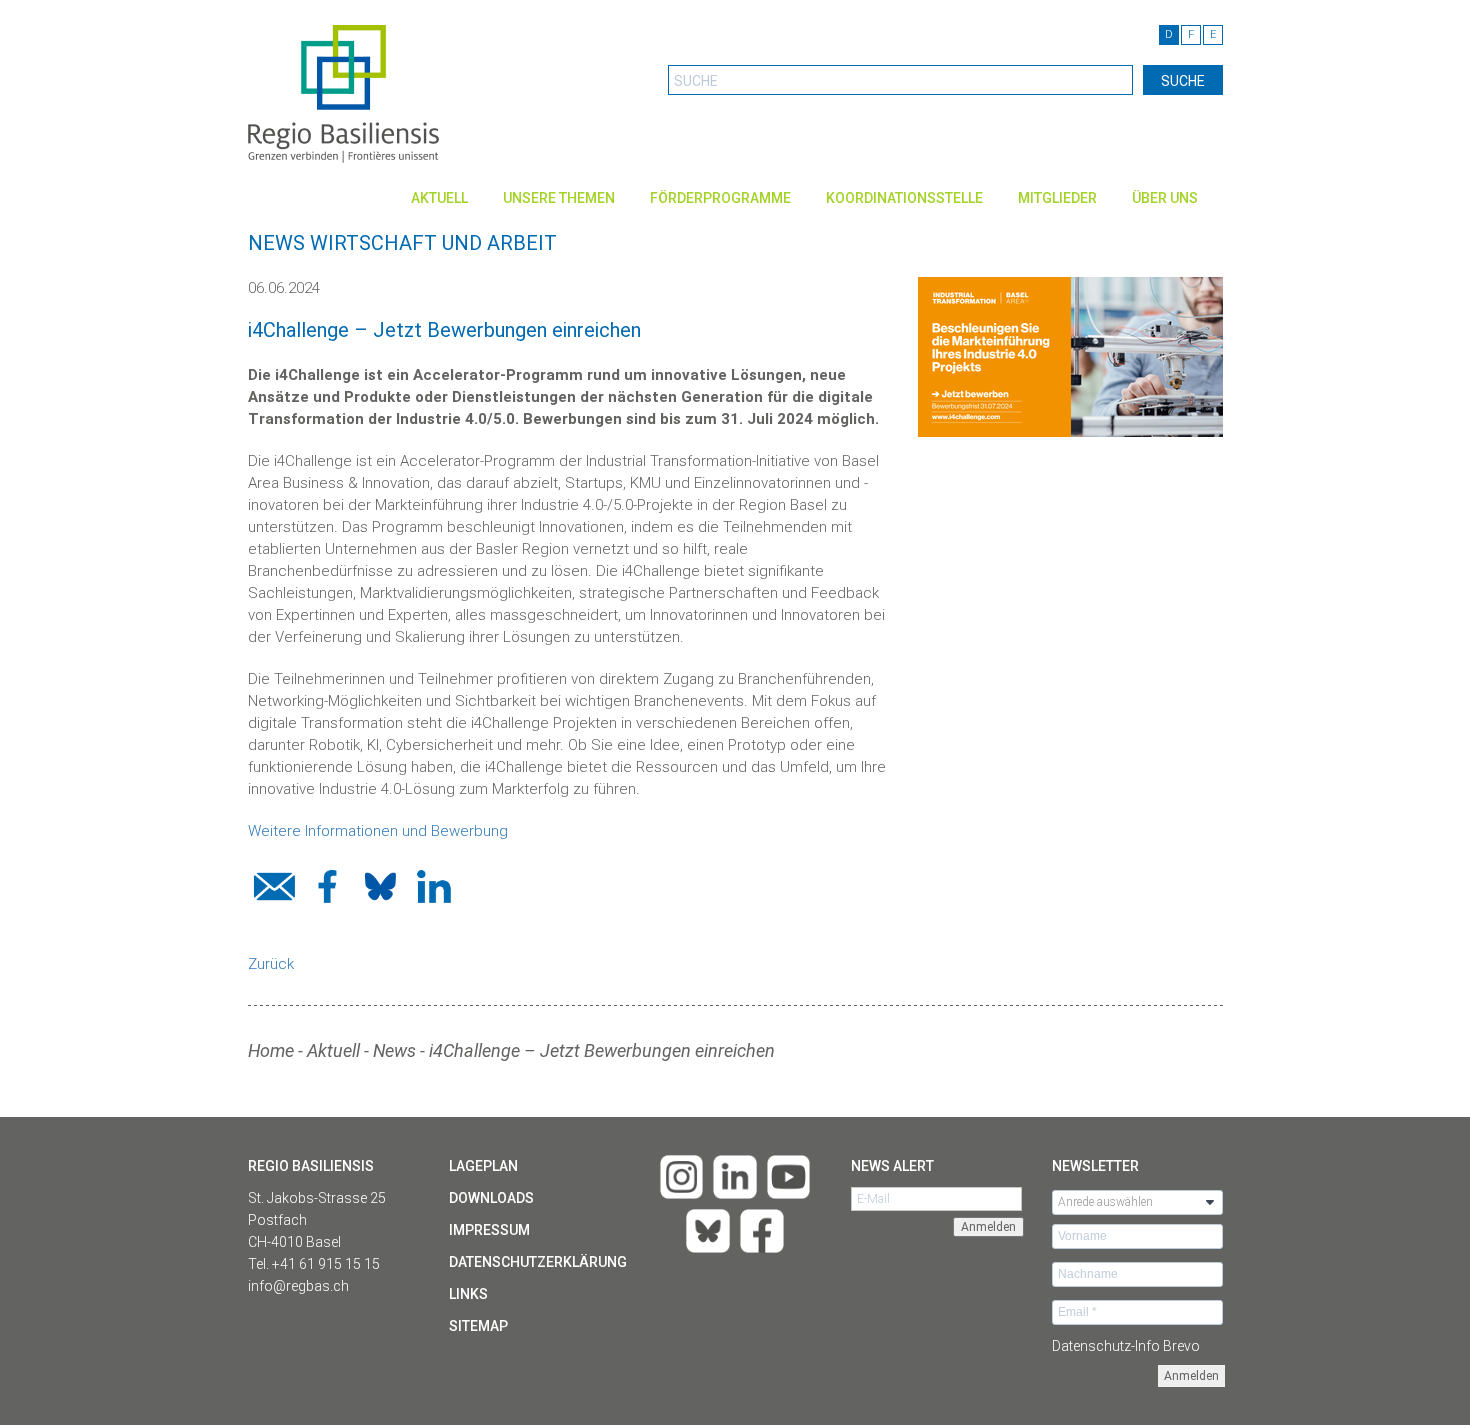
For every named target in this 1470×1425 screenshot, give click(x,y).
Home (271, 1050)
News (394, 1050)
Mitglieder (1057, 198)
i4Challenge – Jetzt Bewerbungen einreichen (602, 1050)
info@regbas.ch (298, 1286)
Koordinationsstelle (904, 198)
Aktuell (439, 198)
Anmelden (1191, 1376)
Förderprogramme (720, 198)
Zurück (271, 964)
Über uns (1165, 198)
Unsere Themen (559, 198)
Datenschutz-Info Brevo (1126, 1346)
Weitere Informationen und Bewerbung (378, 831)
